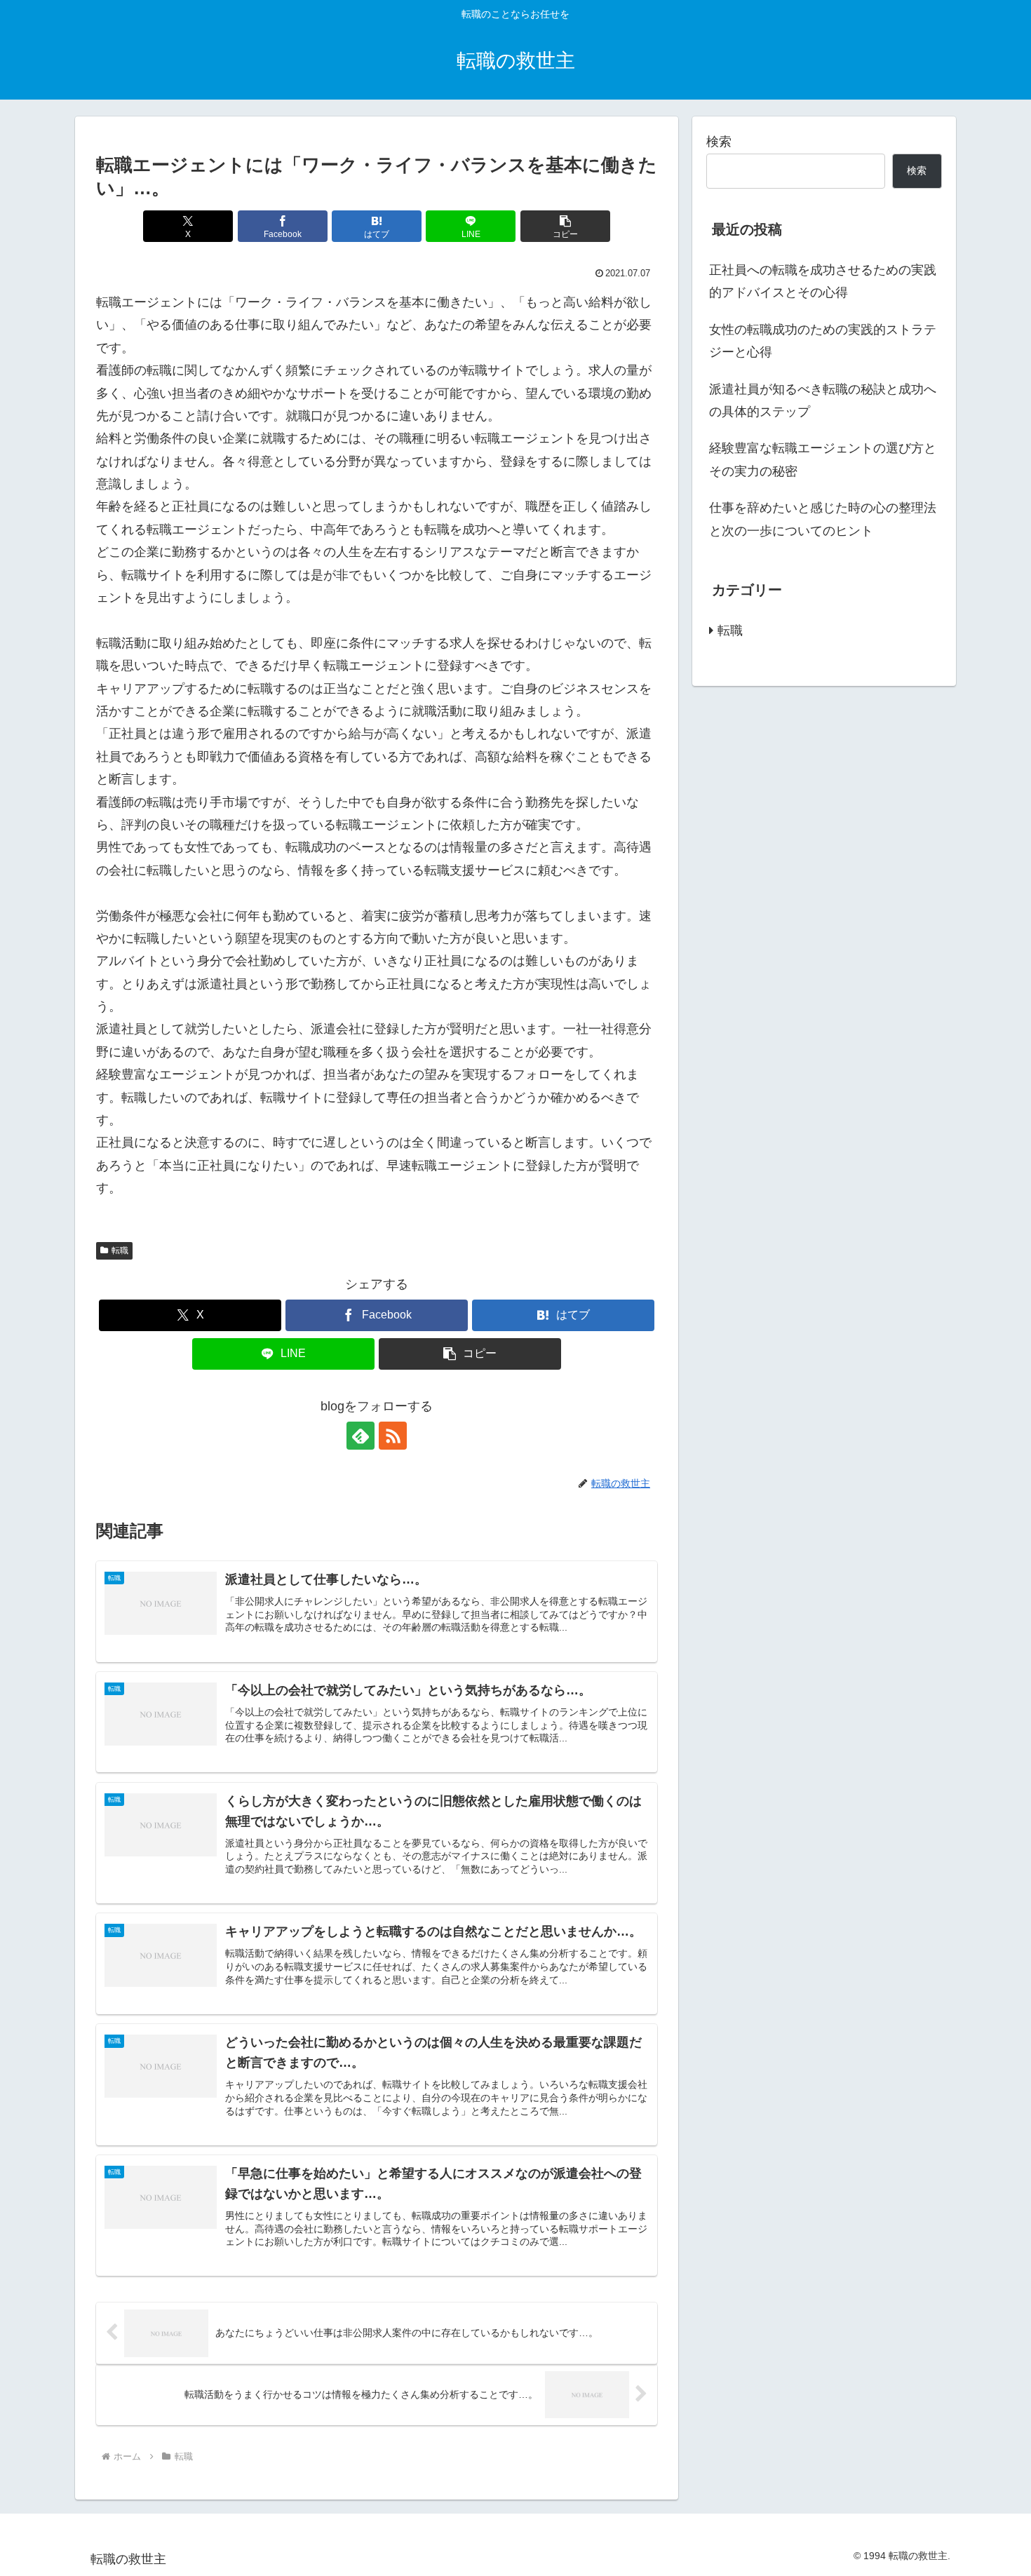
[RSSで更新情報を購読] (393, 1436)
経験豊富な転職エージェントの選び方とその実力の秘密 (823, 459)
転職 (120, 1250)
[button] (565, 226)
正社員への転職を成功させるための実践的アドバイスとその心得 (823, 281)
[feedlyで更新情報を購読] (360, 1436)
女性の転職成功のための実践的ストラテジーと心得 (823, 341)
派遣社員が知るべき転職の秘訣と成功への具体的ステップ (823, 400)
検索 (719, 142)
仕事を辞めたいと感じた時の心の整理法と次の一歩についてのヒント (823, 519)
